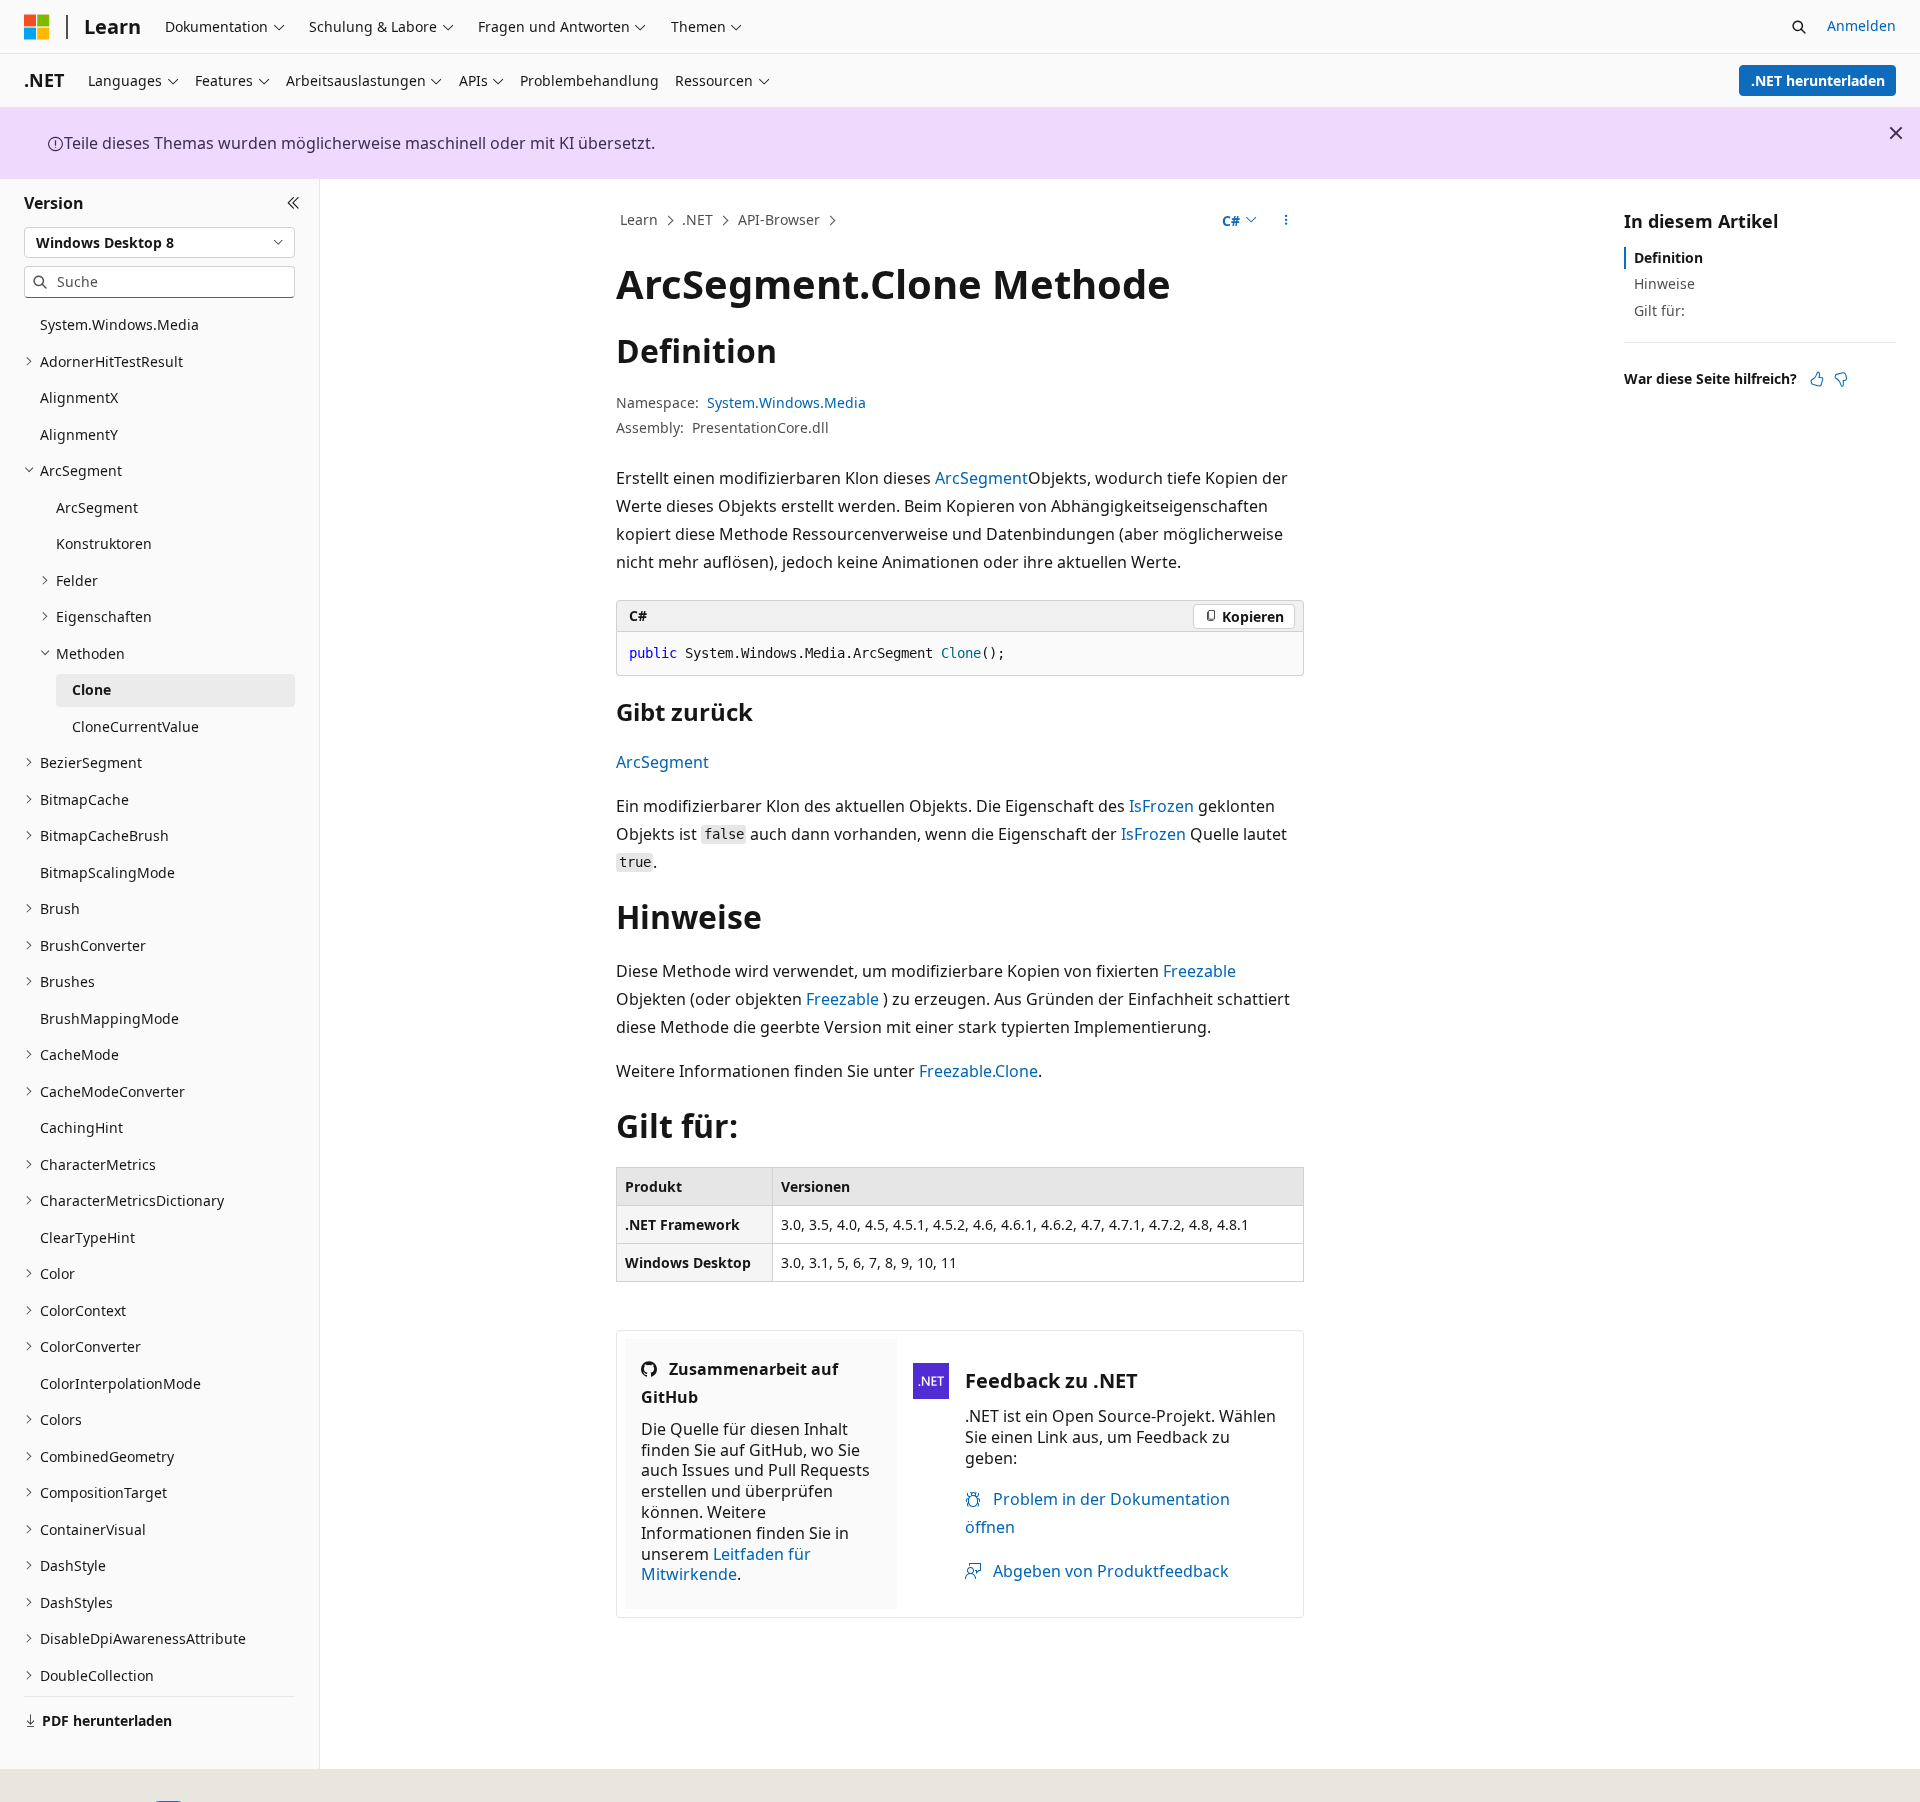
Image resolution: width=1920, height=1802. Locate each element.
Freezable (1199, 971)
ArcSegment (981, 478)
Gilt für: (1659, 309)
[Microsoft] (37, 27)
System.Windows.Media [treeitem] (119, 324)
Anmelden (1861, 25)
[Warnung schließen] (1896, 133)
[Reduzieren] (293, 203)
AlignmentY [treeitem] (79, 434)
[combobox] (159, 242)
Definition (1668, 257)
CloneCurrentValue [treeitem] (135, 726)
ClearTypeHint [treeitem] (87, 1237)
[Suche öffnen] (1799, 27)
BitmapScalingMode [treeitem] (107, 872)
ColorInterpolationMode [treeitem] (120, 1383)
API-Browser (779, 219)
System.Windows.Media (786, 402)
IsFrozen (1161, 806)
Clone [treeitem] (91, 689)
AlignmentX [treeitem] (79, 397)
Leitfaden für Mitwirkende (726, 1564)
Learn (639, 219)
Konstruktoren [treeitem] (104, 543)
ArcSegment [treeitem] (97, 507)
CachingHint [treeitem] (81, 1127)
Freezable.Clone (978, 1071)
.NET (697, 219)
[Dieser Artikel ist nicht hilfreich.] (1841, 379)
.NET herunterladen (1818, 80)
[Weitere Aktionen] (1286, 221)
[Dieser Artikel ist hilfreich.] (1817, 379)
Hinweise (1664, 283)
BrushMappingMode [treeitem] (109, 1018)
